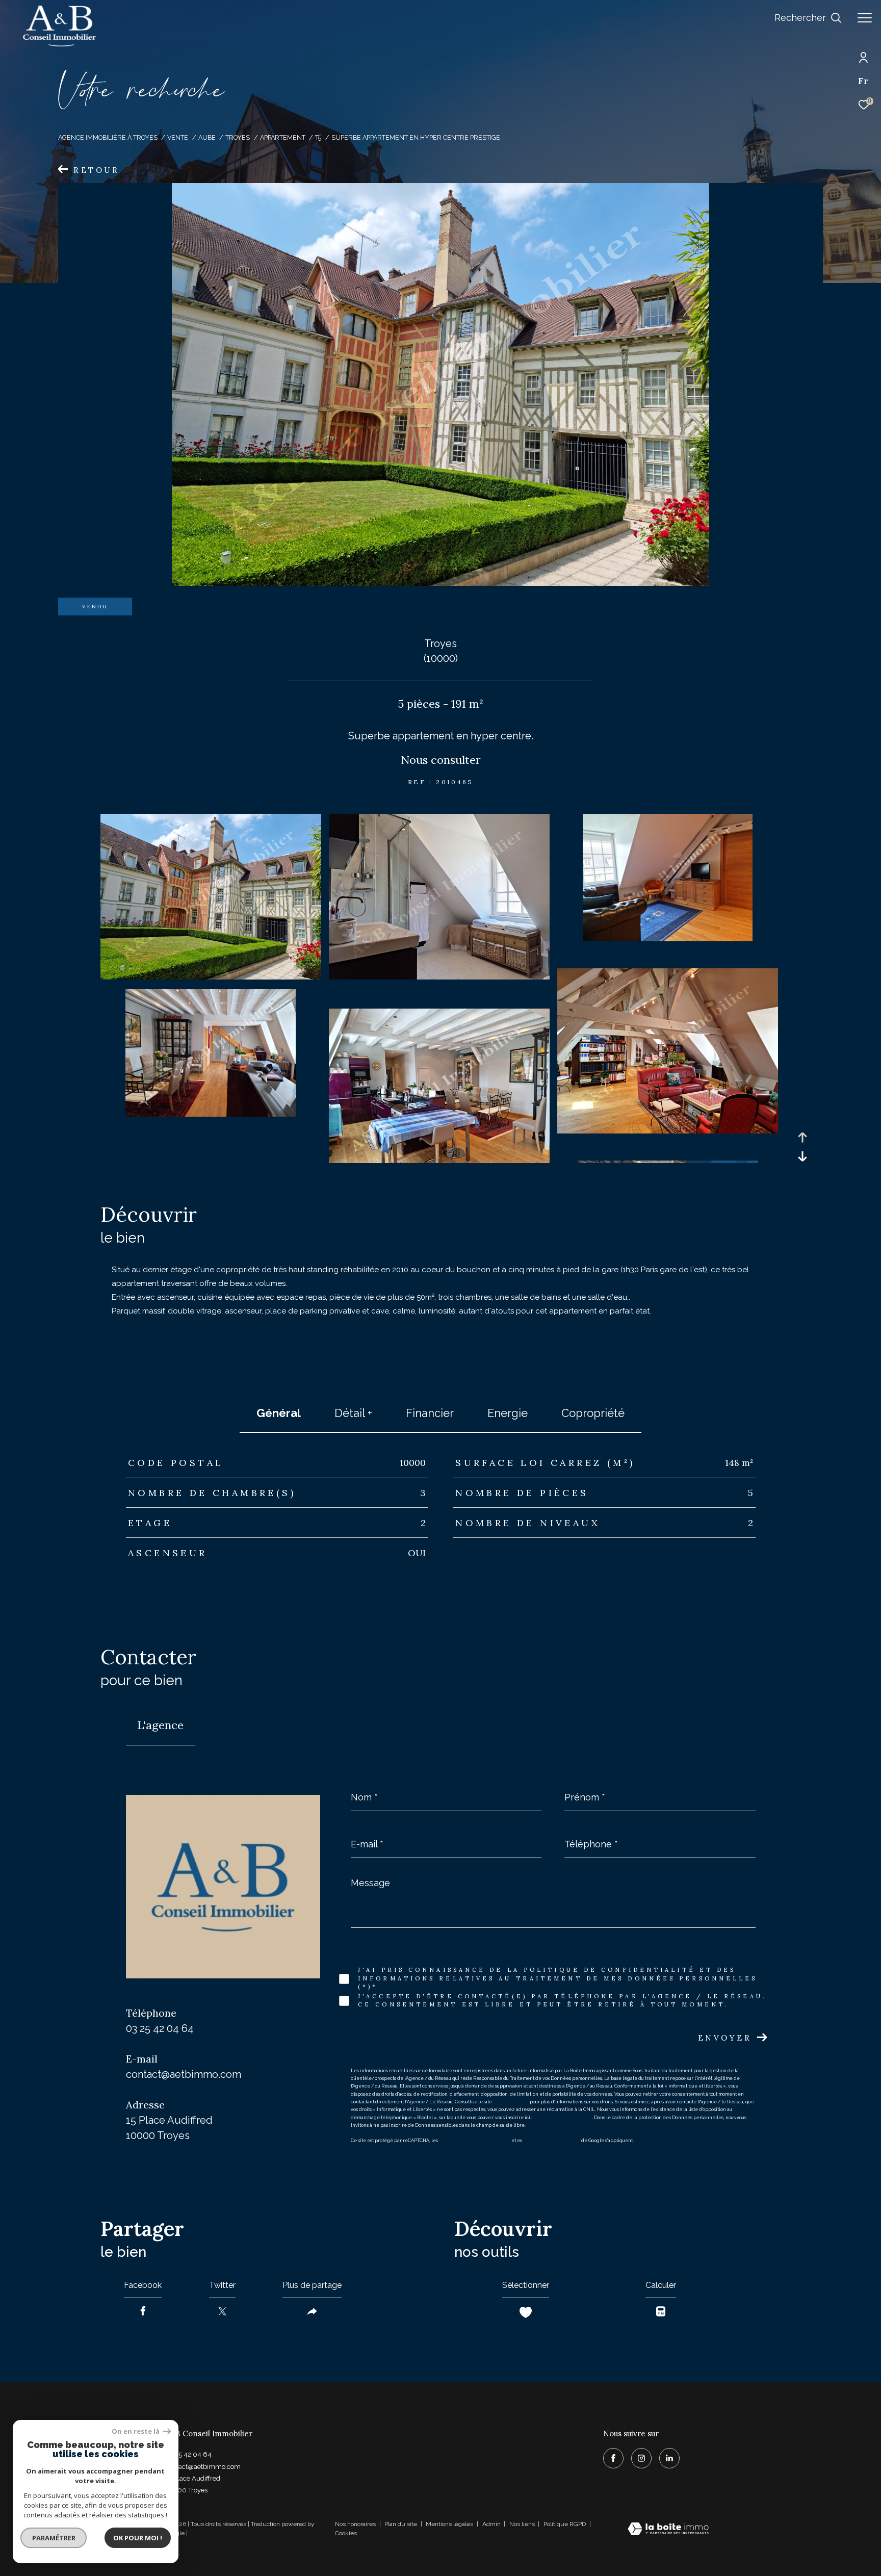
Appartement (283, 137)
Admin (492, 2524)
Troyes (238, 137)
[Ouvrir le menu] (865, 18)
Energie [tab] (508, 1413)
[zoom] (211, 977)
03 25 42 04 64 (160, 2028)
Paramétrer (54, 2538)
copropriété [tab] (593, 1413)
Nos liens (523, 2524)
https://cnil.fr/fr (511, 2102)
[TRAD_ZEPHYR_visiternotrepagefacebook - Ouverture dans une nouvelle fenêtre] (613, 2458)
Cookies (346, 2533)
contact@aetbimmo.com (184, 2074)
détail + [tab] (353, 1413)
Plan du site (401, 2524)
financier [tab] (430, 1413)
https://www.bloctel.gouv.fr (563, 2118)
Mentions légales (450, 2524)
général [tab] (279, 1413)
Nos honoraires (355, 2524)
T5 (318, 137)
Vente (178, 137)
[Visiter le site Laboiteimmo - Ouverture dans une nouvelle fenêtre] (668, 2530)
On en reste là (136, 2431)
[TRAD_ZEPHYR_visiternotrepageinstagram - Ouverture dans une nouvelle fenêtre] (641, 2458)
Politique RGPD (565, 2524)
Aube (207, 137)
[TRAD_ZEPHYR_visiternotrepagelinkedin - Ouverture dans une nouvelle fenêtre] (669, 2458)
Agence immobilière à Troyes (108, 137)
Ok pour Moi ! (138, 2538)
